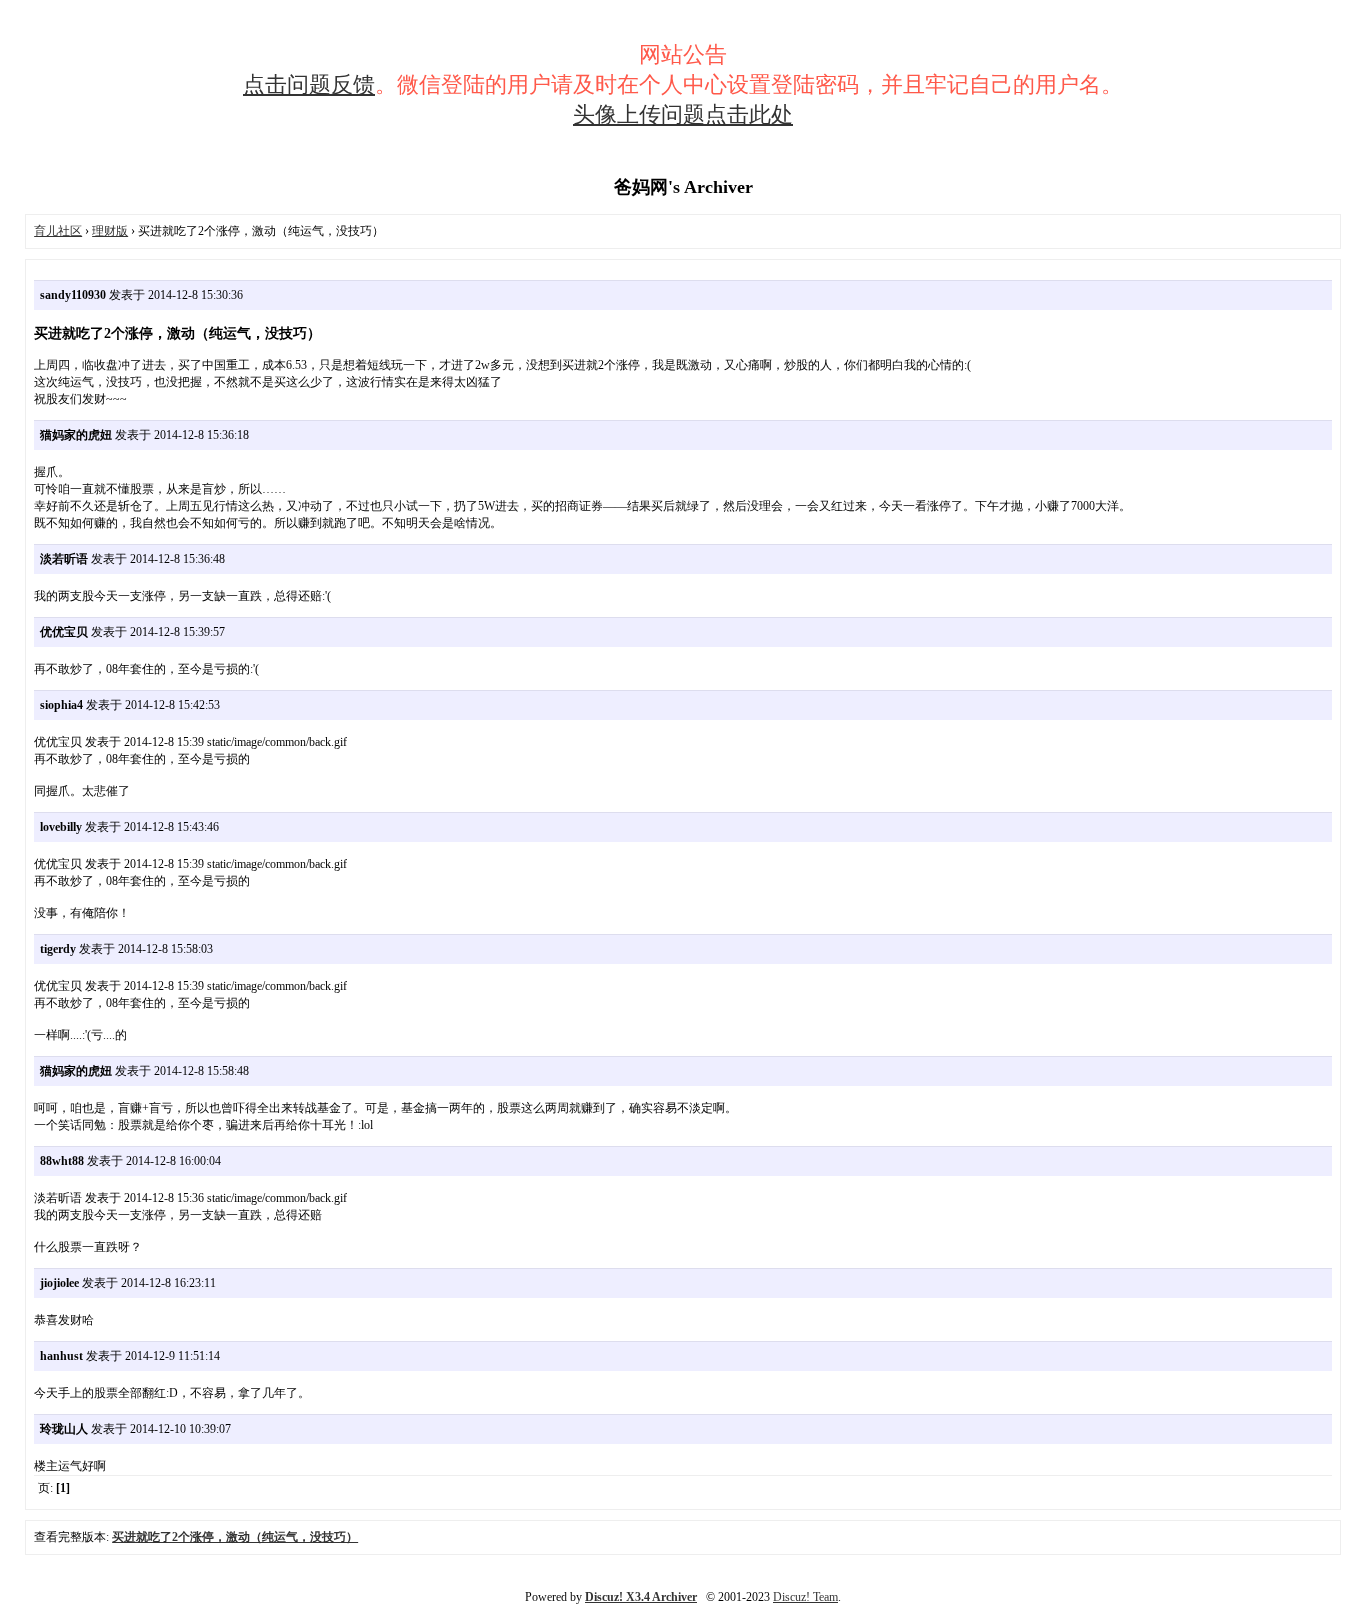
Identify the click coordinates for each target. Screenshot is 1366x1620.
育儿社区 (58, 231)
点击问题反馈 (309, 84)
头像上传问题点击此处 (683, 114)
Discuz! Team (805, 1597)
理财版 (110, 231)
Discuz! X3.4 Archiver (641, 1597)
